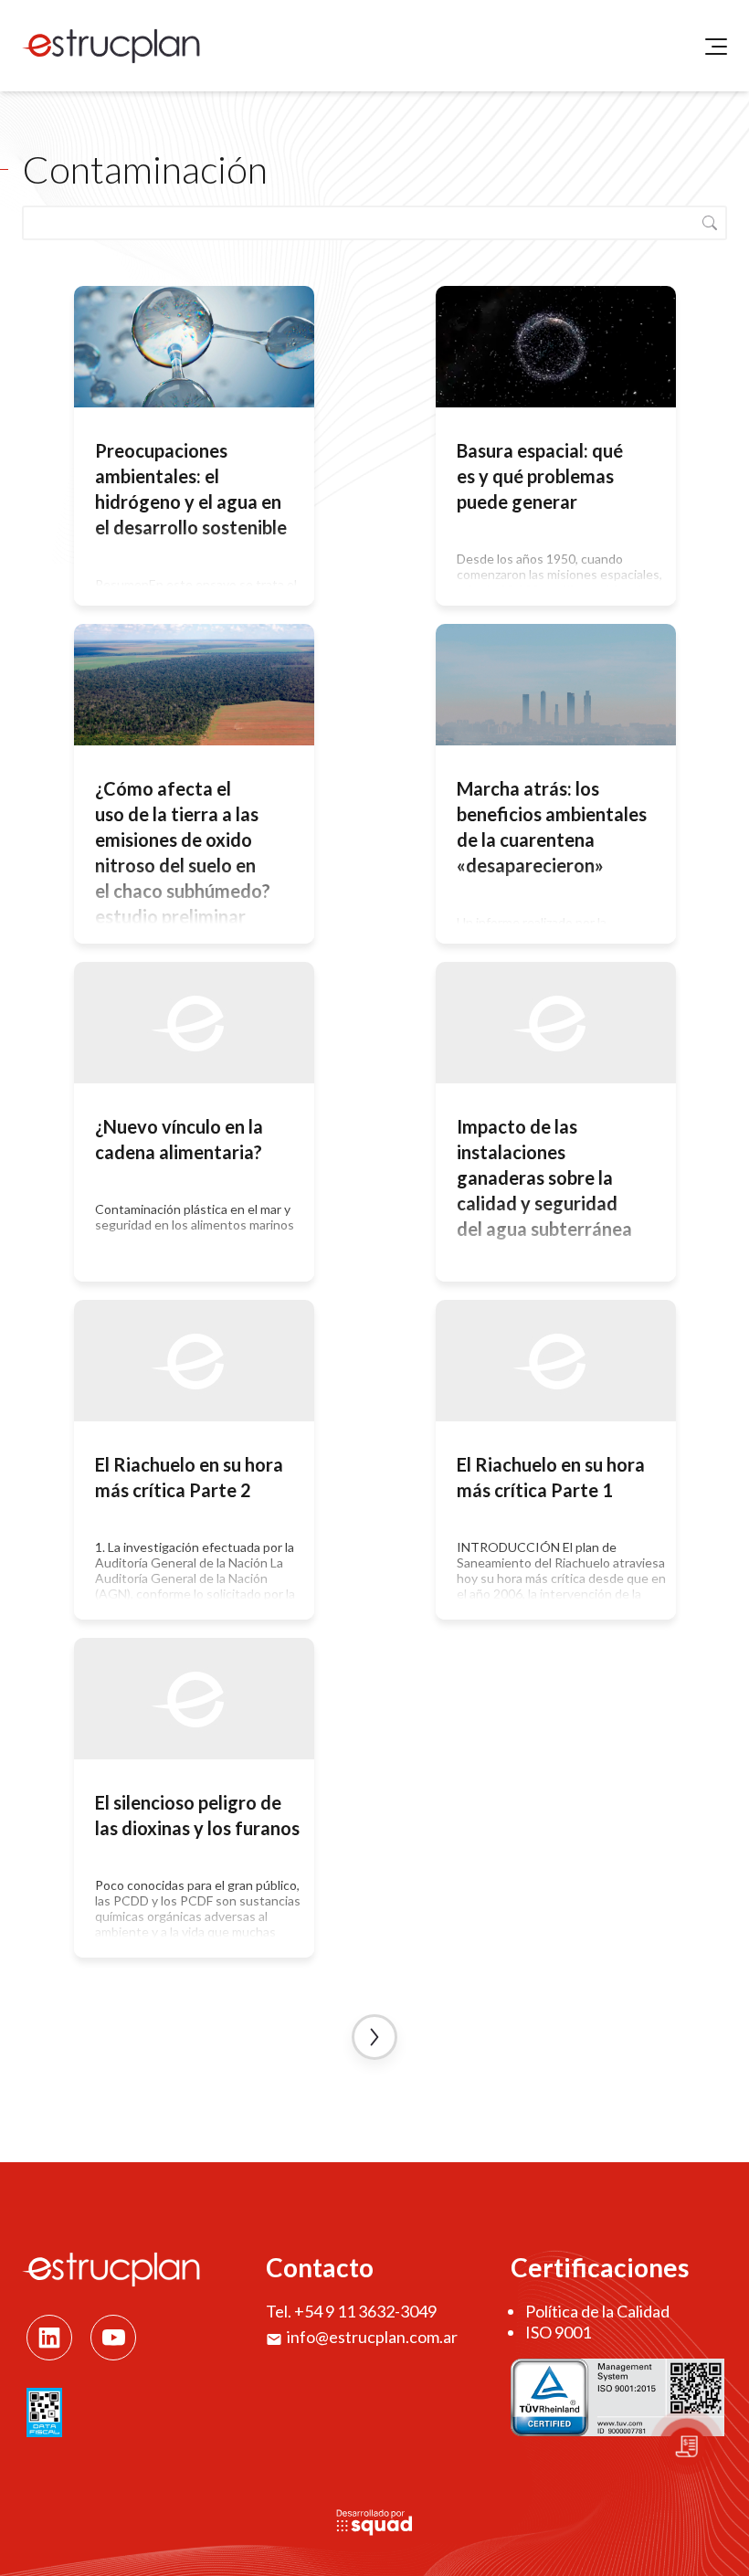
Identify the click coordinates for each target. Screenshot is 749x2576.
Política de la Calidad (597, 2311)
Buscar (710, 223)
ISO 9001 (558, 2332)
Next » (374, 2037)
